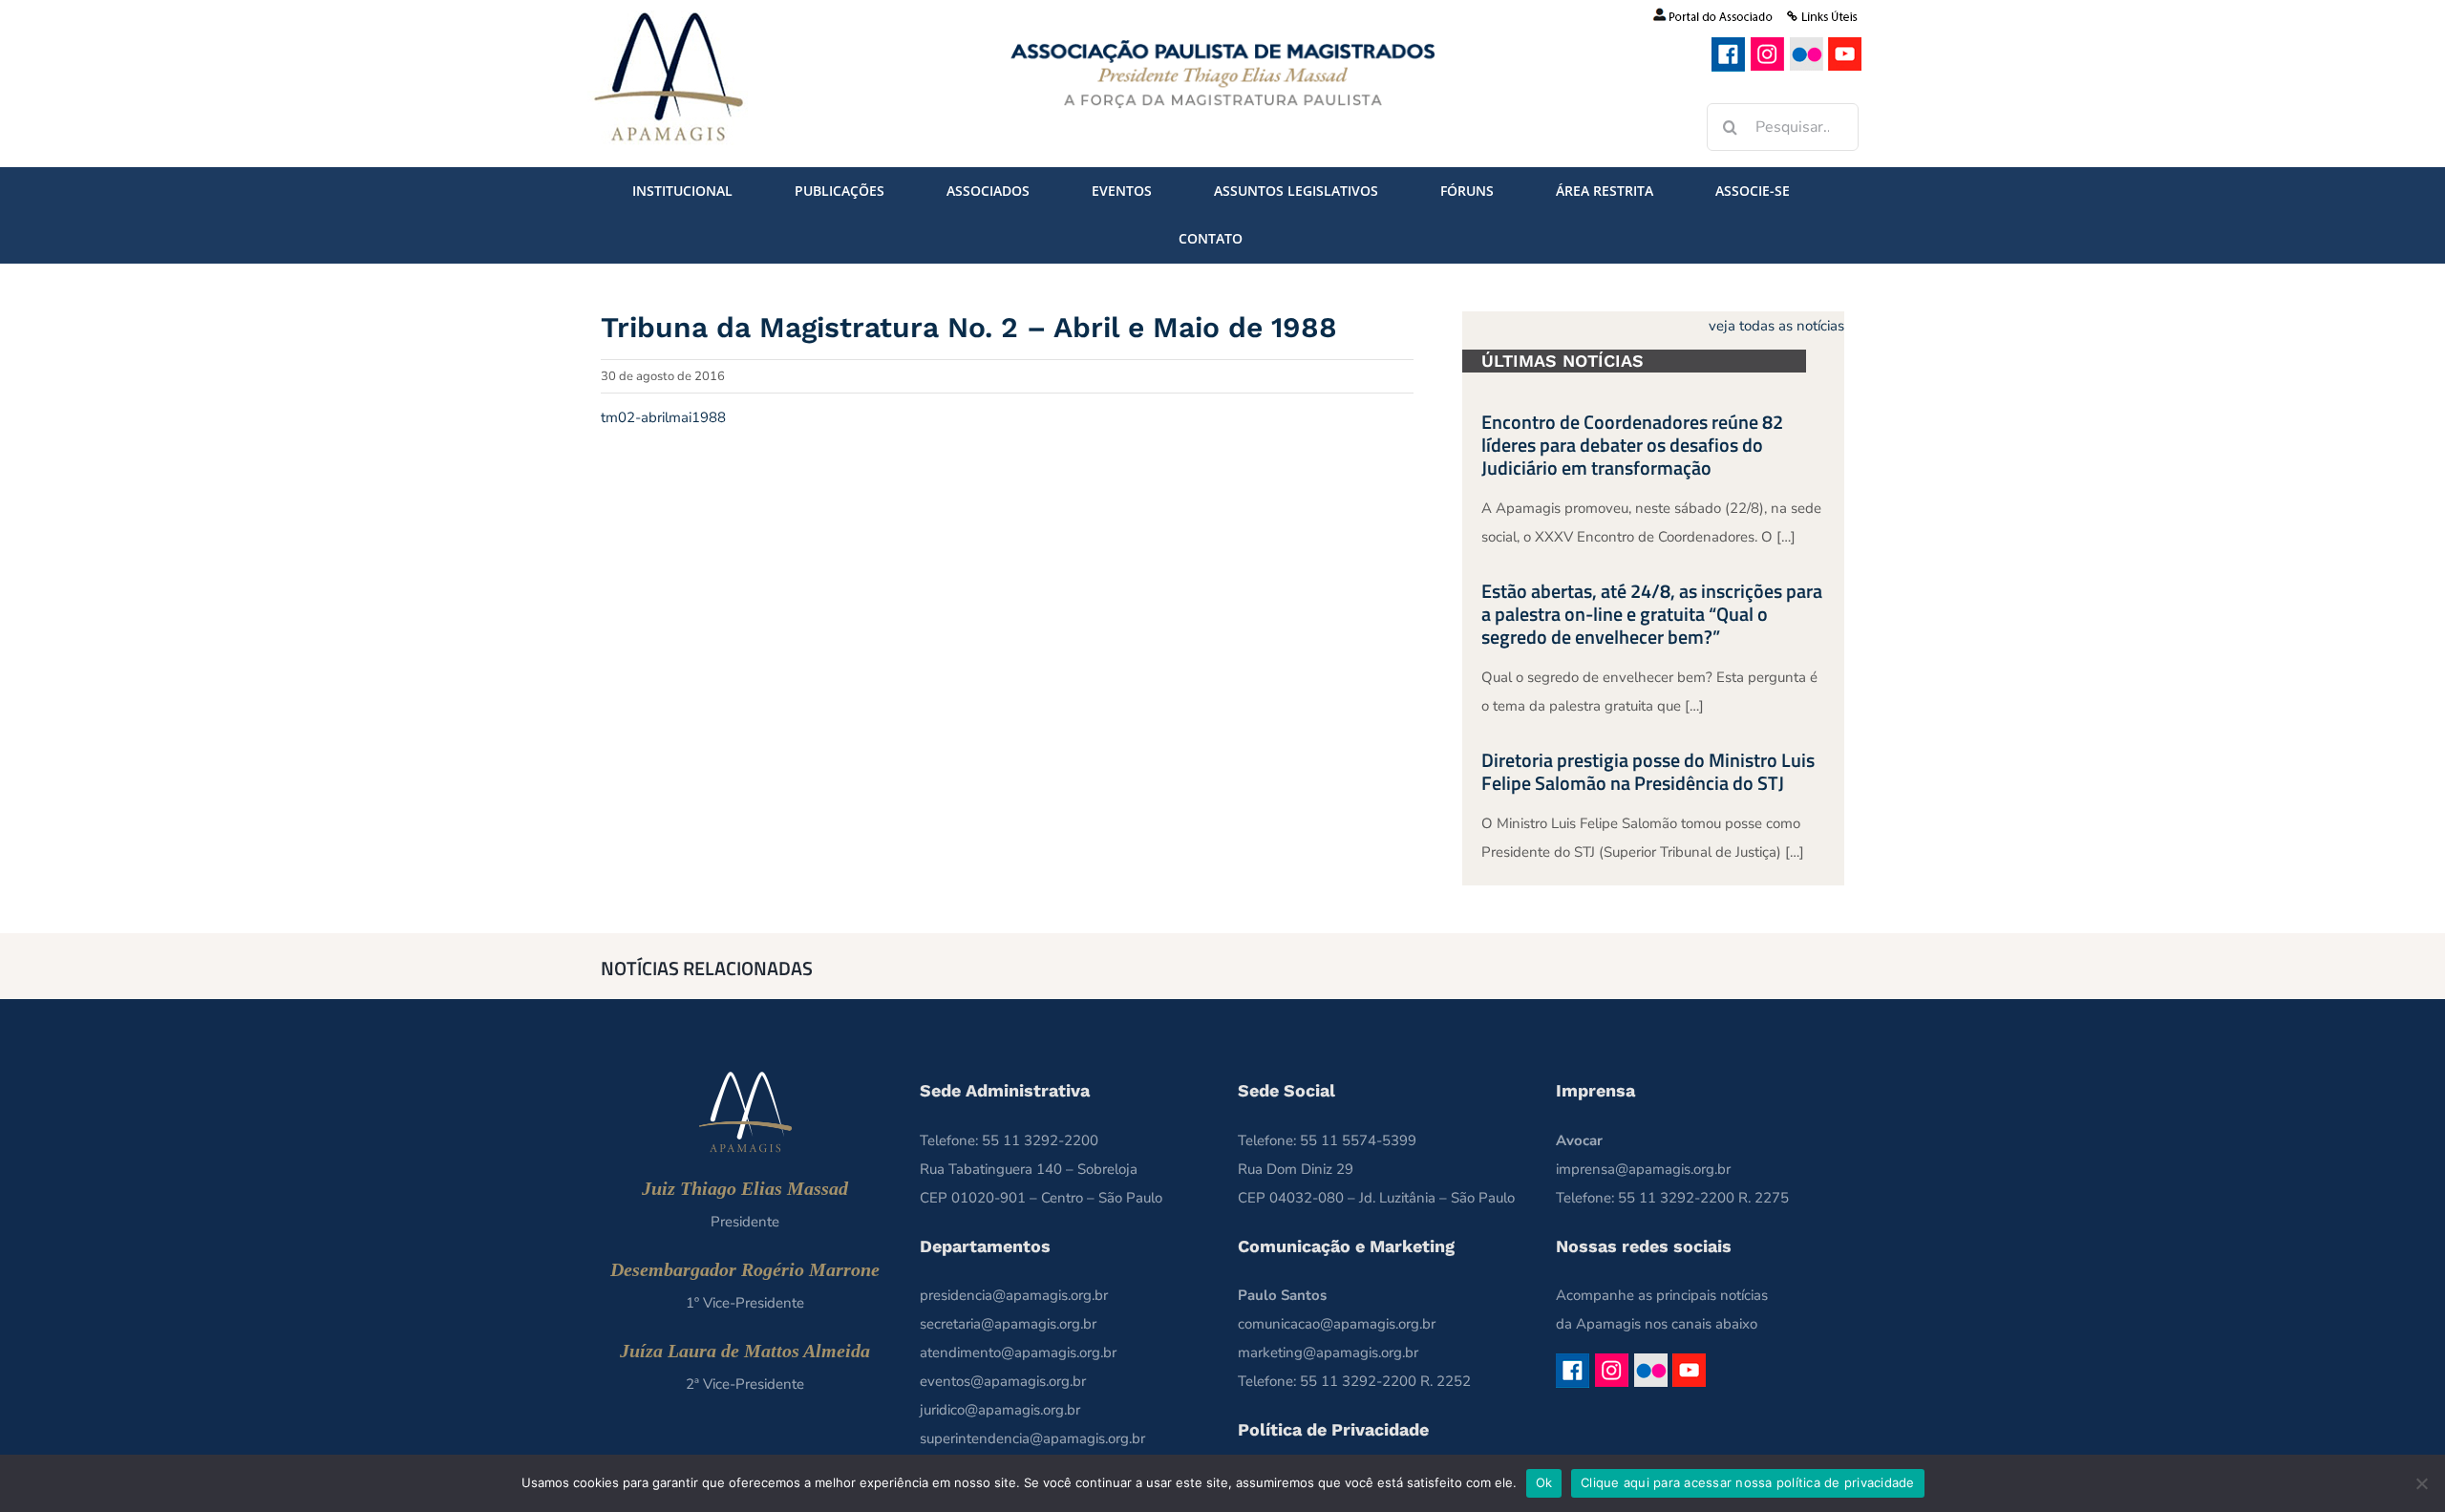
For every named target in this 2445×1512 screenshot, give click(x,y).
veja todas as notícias (1776, 326)
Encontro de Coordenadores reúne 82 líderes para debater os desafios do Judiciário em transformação (1632, 445)
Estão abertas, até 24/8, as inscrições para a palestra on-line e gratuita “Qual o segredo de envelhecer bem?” (1652, 614)
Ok (1544, 1482)
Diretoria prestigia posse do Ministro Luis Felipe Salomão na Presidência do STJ (1648, 771)
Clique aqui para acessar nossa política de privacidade (1748, 1482)
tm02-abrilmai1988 (663, 417)
